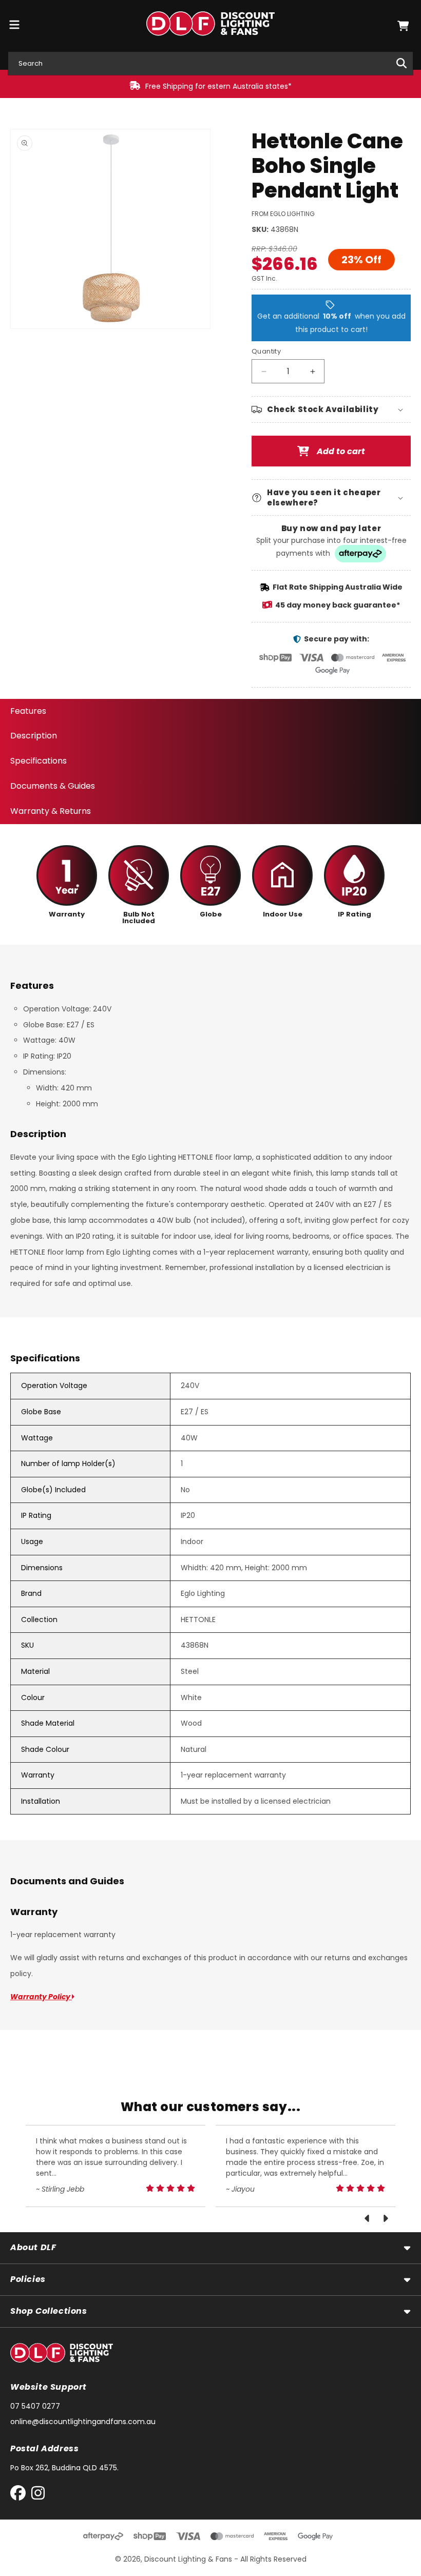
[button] (403, 26)
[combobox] (210, 63)
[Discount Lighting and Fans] (211, 26)
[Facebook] (20, 2495)
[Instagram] (38, 2495)
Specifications (39, 761)
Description (34, 736)
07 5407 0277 (35, 2406)
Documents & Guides (53, 786)
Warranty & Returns (51, 811)
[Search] (401, 63)
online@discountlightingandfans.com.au (83, 2422)
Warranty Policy (41, 1997)
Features (28, 711)
